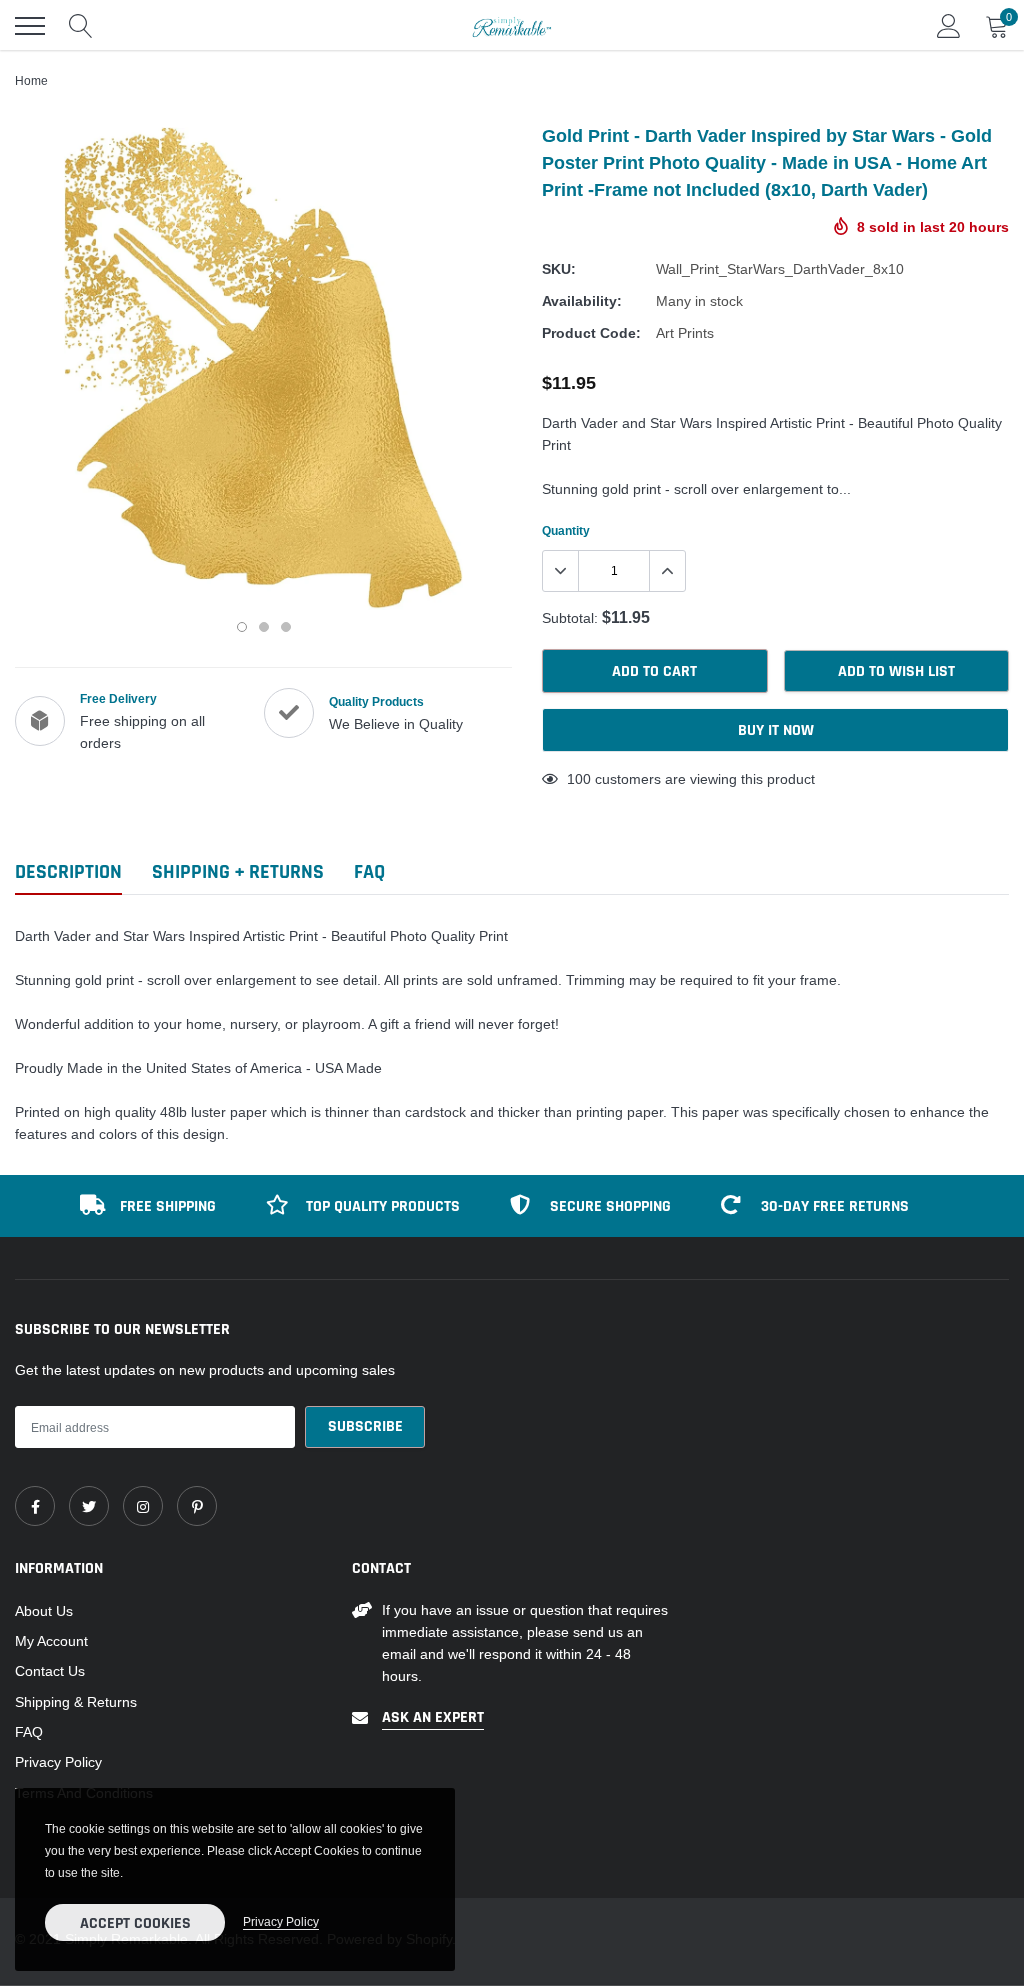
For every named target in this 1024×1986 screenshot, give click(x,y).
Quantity (566, 530)
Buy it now (776, 730)
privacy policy (281, 1921)
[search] (81, 26)
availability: (582, 301)
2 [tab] (264, 627)
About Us (44, 1611)
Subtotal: (570, 618)
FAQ (29, 1732)
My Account (51, 1641)
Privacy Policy (58, 1762)
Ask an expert (433, 1717)
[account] (949, 26)
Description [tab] (68, 872)
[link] (35, 1506)
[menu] (30, 26)
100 (579, 779)
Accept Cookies (135, 1923)
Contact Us (50, 1671)
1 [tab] (242, 627)
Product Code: (591, 333)
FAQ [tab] (369, 872)
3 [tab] (286, 627)
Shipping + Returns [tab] (238, 872)
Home (31, 80)
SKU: (559, 269)
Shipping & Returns (76, 1702)
